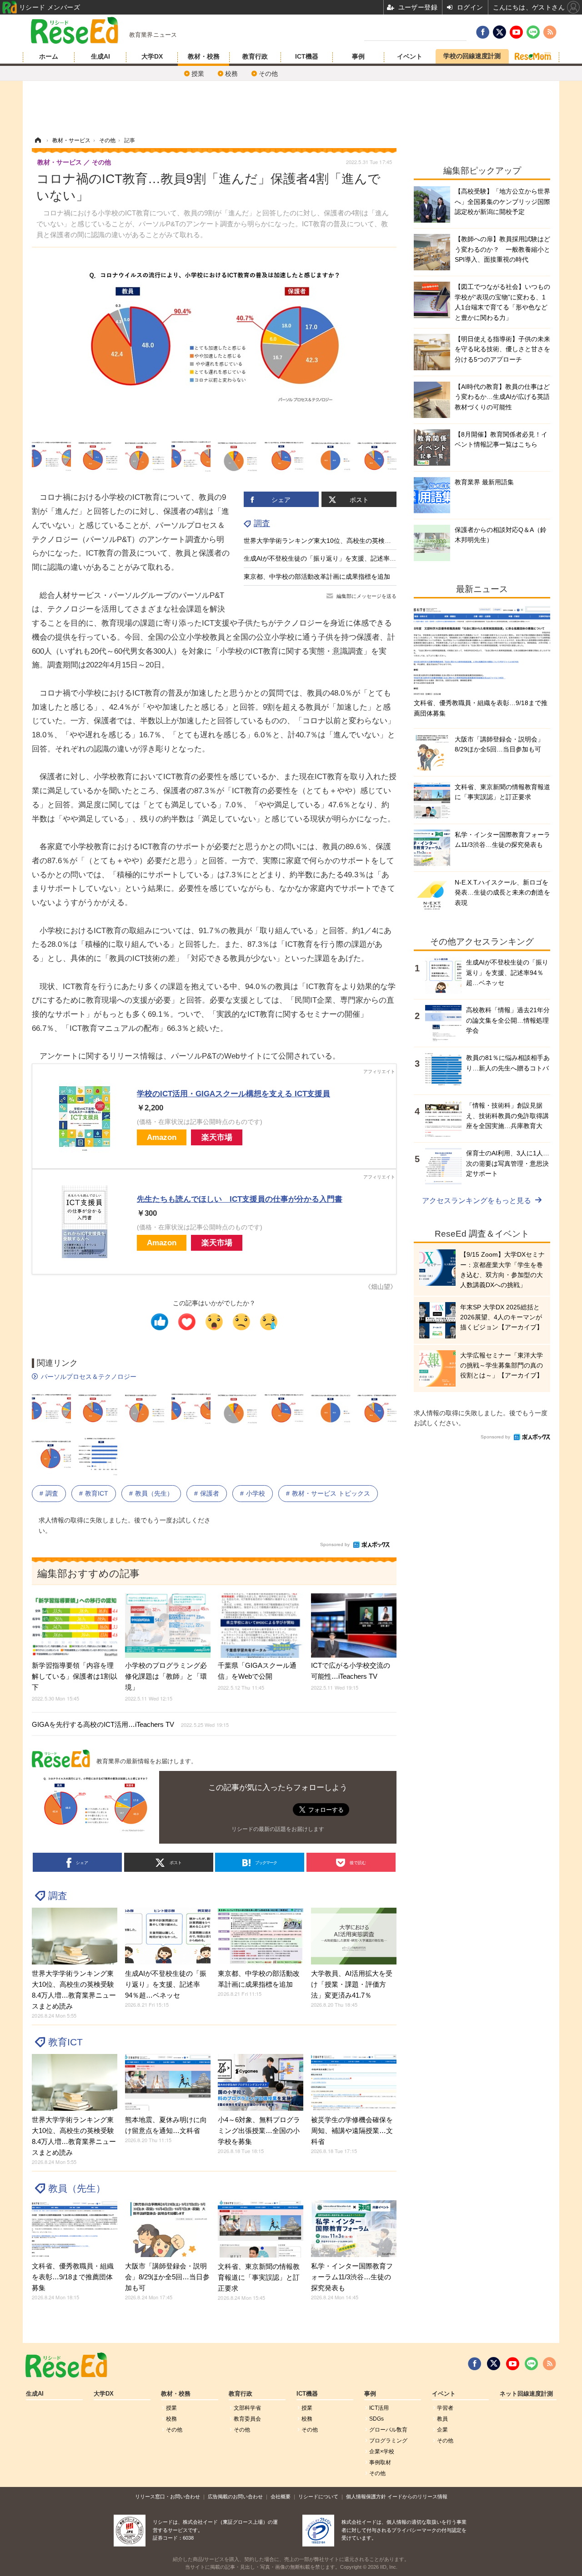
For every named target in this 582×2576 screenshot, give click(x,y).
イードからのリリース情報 (417, 2496)
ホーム (49, 56)
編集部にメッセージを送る (366, 596)
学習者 (445, 2408)
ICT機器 (307, 56)
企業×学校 (382, 2452)
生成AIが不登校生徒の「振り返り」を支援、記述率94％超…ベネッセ (343, 558)
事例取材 (380, 2462)
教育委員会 (247, 2419)
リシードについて (318, 2496)
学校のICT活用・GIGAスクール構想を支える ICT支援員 (233, 1094)
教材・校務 (204, 56)
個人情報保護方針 (366, 2496)
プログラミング (388, 2441)
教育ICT (97, 1493)
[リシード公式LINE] (531, 2364)
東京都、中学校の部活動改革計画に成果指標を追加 (317, 577)
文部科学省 (247, 2408)
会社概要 (281, 2496)
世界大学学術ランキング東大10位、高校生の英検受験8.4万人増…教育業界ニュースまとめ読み (379, 541)
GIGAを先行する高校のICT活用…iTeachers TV (130, 1724)
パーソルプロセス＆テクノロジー (89, 1377)
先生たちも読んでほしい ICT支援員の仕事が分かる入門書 (240, 1199)
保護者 (210, 1493)
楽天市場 (217, 1137)
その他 (268, 74)
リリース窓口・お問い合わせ (168, 2496)
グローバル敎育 (388, 2430)
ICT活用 (379, 2408)
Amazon (162, 1137)
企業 (442, 2430)
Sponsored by (335, 1544)
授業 (198, 74)
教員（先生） (154, 1493)
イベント (410, 56)
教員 (442, 2419)
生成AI (100, 56)
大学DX (152, 56)
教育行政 (255, 56)
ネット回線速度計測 (526, 2394)
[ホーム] (38, 140)
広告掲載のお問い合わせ (235, 2496)
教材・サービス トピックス (331, 1493)
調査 (262, 523)
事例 (358, 56)
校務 (231, 74)
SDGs (376, 2419)
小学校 (256, 1493)
